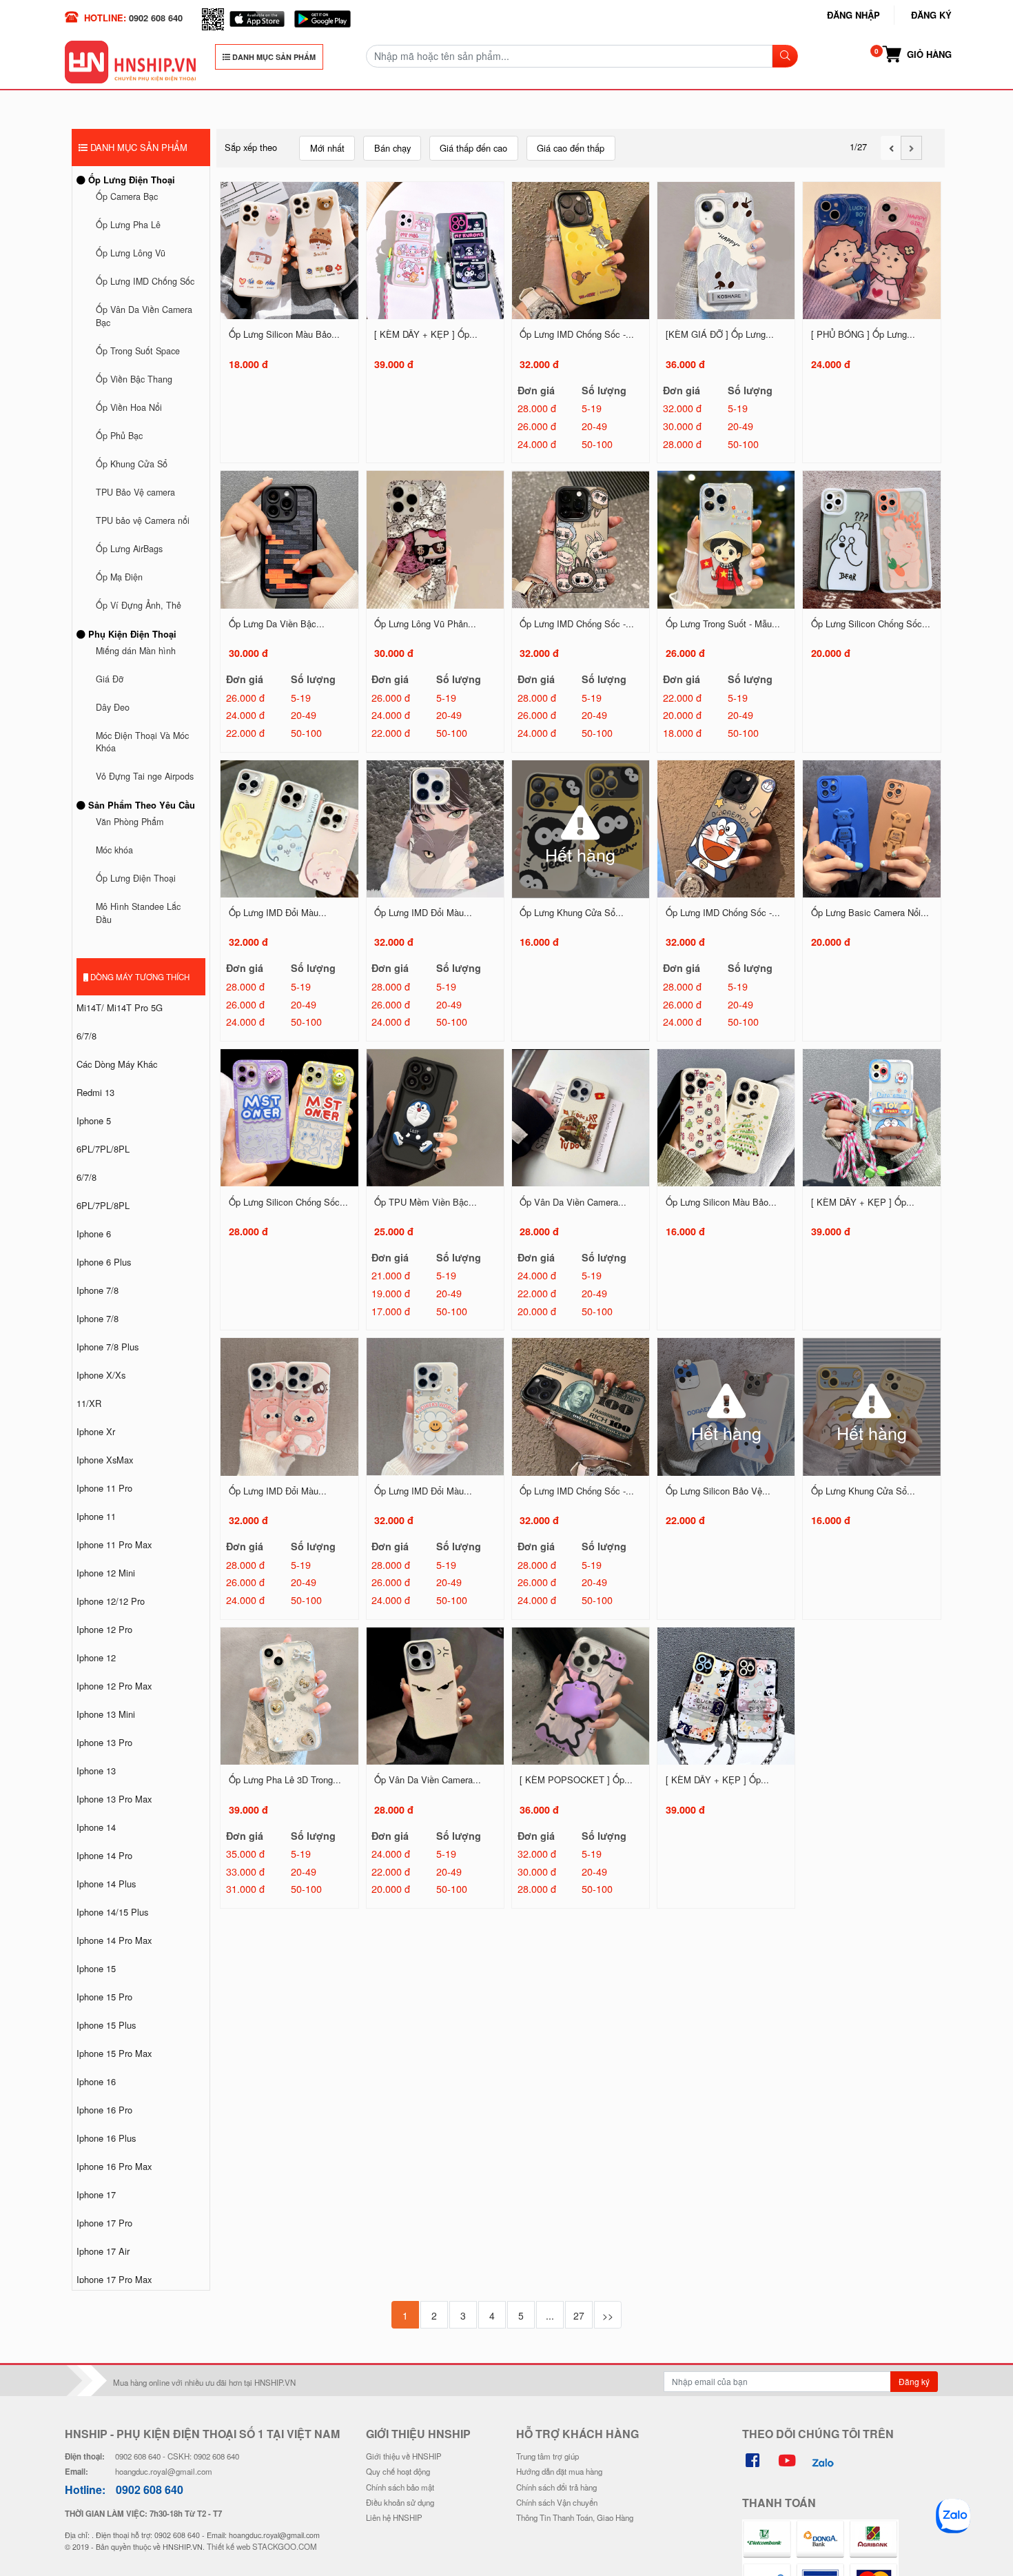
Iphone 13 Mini (106, 1714)
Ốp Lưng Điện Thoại (130, 180)
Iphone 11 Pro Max (114, 1544)
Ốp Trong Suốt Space (138, 351)
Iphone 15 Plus (106, 2025)
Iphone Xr (96, 1431)
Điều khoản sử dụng (400, 2502)
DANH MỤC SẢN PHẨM (273, 57)
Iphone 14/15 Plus (112, 1912)
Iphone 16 (96, 2081)
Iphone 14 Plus (106, 1884)
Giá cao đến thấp (571, 148)
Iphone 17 (96, 2194)
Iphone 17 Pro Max (114, 2279)
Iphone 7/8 (98, 1290)
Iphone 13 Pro (104, 1742)
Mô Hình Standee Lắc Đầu (138, 913)
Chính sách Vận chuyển (557, 2502)
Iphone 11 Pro (104, 1488)
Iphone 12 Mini (106, 1573)
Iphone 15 (96, 1968)
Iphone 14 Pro (104, 1855)
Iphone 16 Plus (106, 2138)
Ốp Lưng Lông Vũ (131, 253)
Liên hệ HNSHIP (394, 2517)
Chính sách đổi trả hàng (556, 2487)
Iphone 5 (94, 1120)
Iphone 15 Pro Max (114, 2053)
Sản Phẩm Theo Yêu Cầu (140, 805)
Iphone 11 (96, 1516)
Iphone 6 (94, 1234)
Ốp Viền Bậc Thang (134, 379)
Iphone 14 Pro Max (114, 1940)
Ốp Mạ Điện (119, 577)
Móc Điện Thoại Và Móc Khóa (142, 742)
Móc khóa (114, 850)
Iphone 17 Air (103, 2251)
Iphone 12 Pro (104, 1629)
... (550, 2315)
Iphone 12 (96, 1657)
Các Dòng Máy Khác (117, 1064)
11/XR (89, 1403)
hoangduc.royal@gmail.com (164, 2471)
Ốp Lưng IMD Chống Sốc (145, 281)
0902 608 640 (156, 18)
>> (608, 2315)
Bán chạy (392, 148)
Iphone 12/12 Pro (111, 1601)
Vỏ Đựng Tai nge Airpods (145, 776)
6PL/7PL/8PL (103, 1149)
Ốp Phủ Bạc (119, 436)
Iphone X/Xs (101, 1375)
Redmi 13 (95, 1092)
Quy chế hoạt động (398, 2471)
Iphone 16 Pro (104, 2110)
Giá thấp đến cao (473, 148)
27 (579, 2315)
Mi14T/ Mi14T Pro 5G (120, 1007)
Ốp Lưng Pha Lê (128, 225)
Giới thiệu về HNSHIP (404, 2456)
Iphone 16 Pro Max (114, 2166)
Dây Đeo (113, 707)
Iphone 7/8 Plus (108, 1347)
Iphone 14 (96, 1827)
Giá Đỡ (110, 679)
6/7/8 (86, 1036)
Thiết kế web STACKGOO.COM (262, 2546)
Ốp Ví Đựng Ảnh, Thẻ (139, 605)
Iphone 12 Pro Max (114, 1686)
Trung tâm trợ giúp (548, 2456)
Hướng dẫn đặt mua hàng (559, 2471)
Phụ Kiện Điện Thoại (131, 634)
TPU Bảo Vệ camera (135, 492)
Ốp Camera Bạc (127, 196)
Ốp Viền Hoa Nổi (129, 407)
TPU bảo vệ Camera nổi (143, 520)
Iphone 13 (96, 1771)
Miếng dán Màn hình (136, 651)
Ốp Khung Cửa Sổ (132, 464)
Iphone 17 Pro (104, 2223)
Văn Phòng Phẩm (130, 822)
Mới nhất (327, 148)
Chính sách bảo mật (400, 2487)
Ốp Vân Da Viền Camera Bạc (144, 316)
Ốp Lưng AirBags (129, 549)
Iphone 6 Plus (104, 1262)
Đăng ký (931, 15)
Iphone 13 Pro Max (114, 1799)
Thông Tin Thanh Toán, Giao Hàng (575, 2517)
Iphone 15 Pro (104, 1997)
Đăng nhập (853, 15)
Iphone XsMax (105, 1460)
